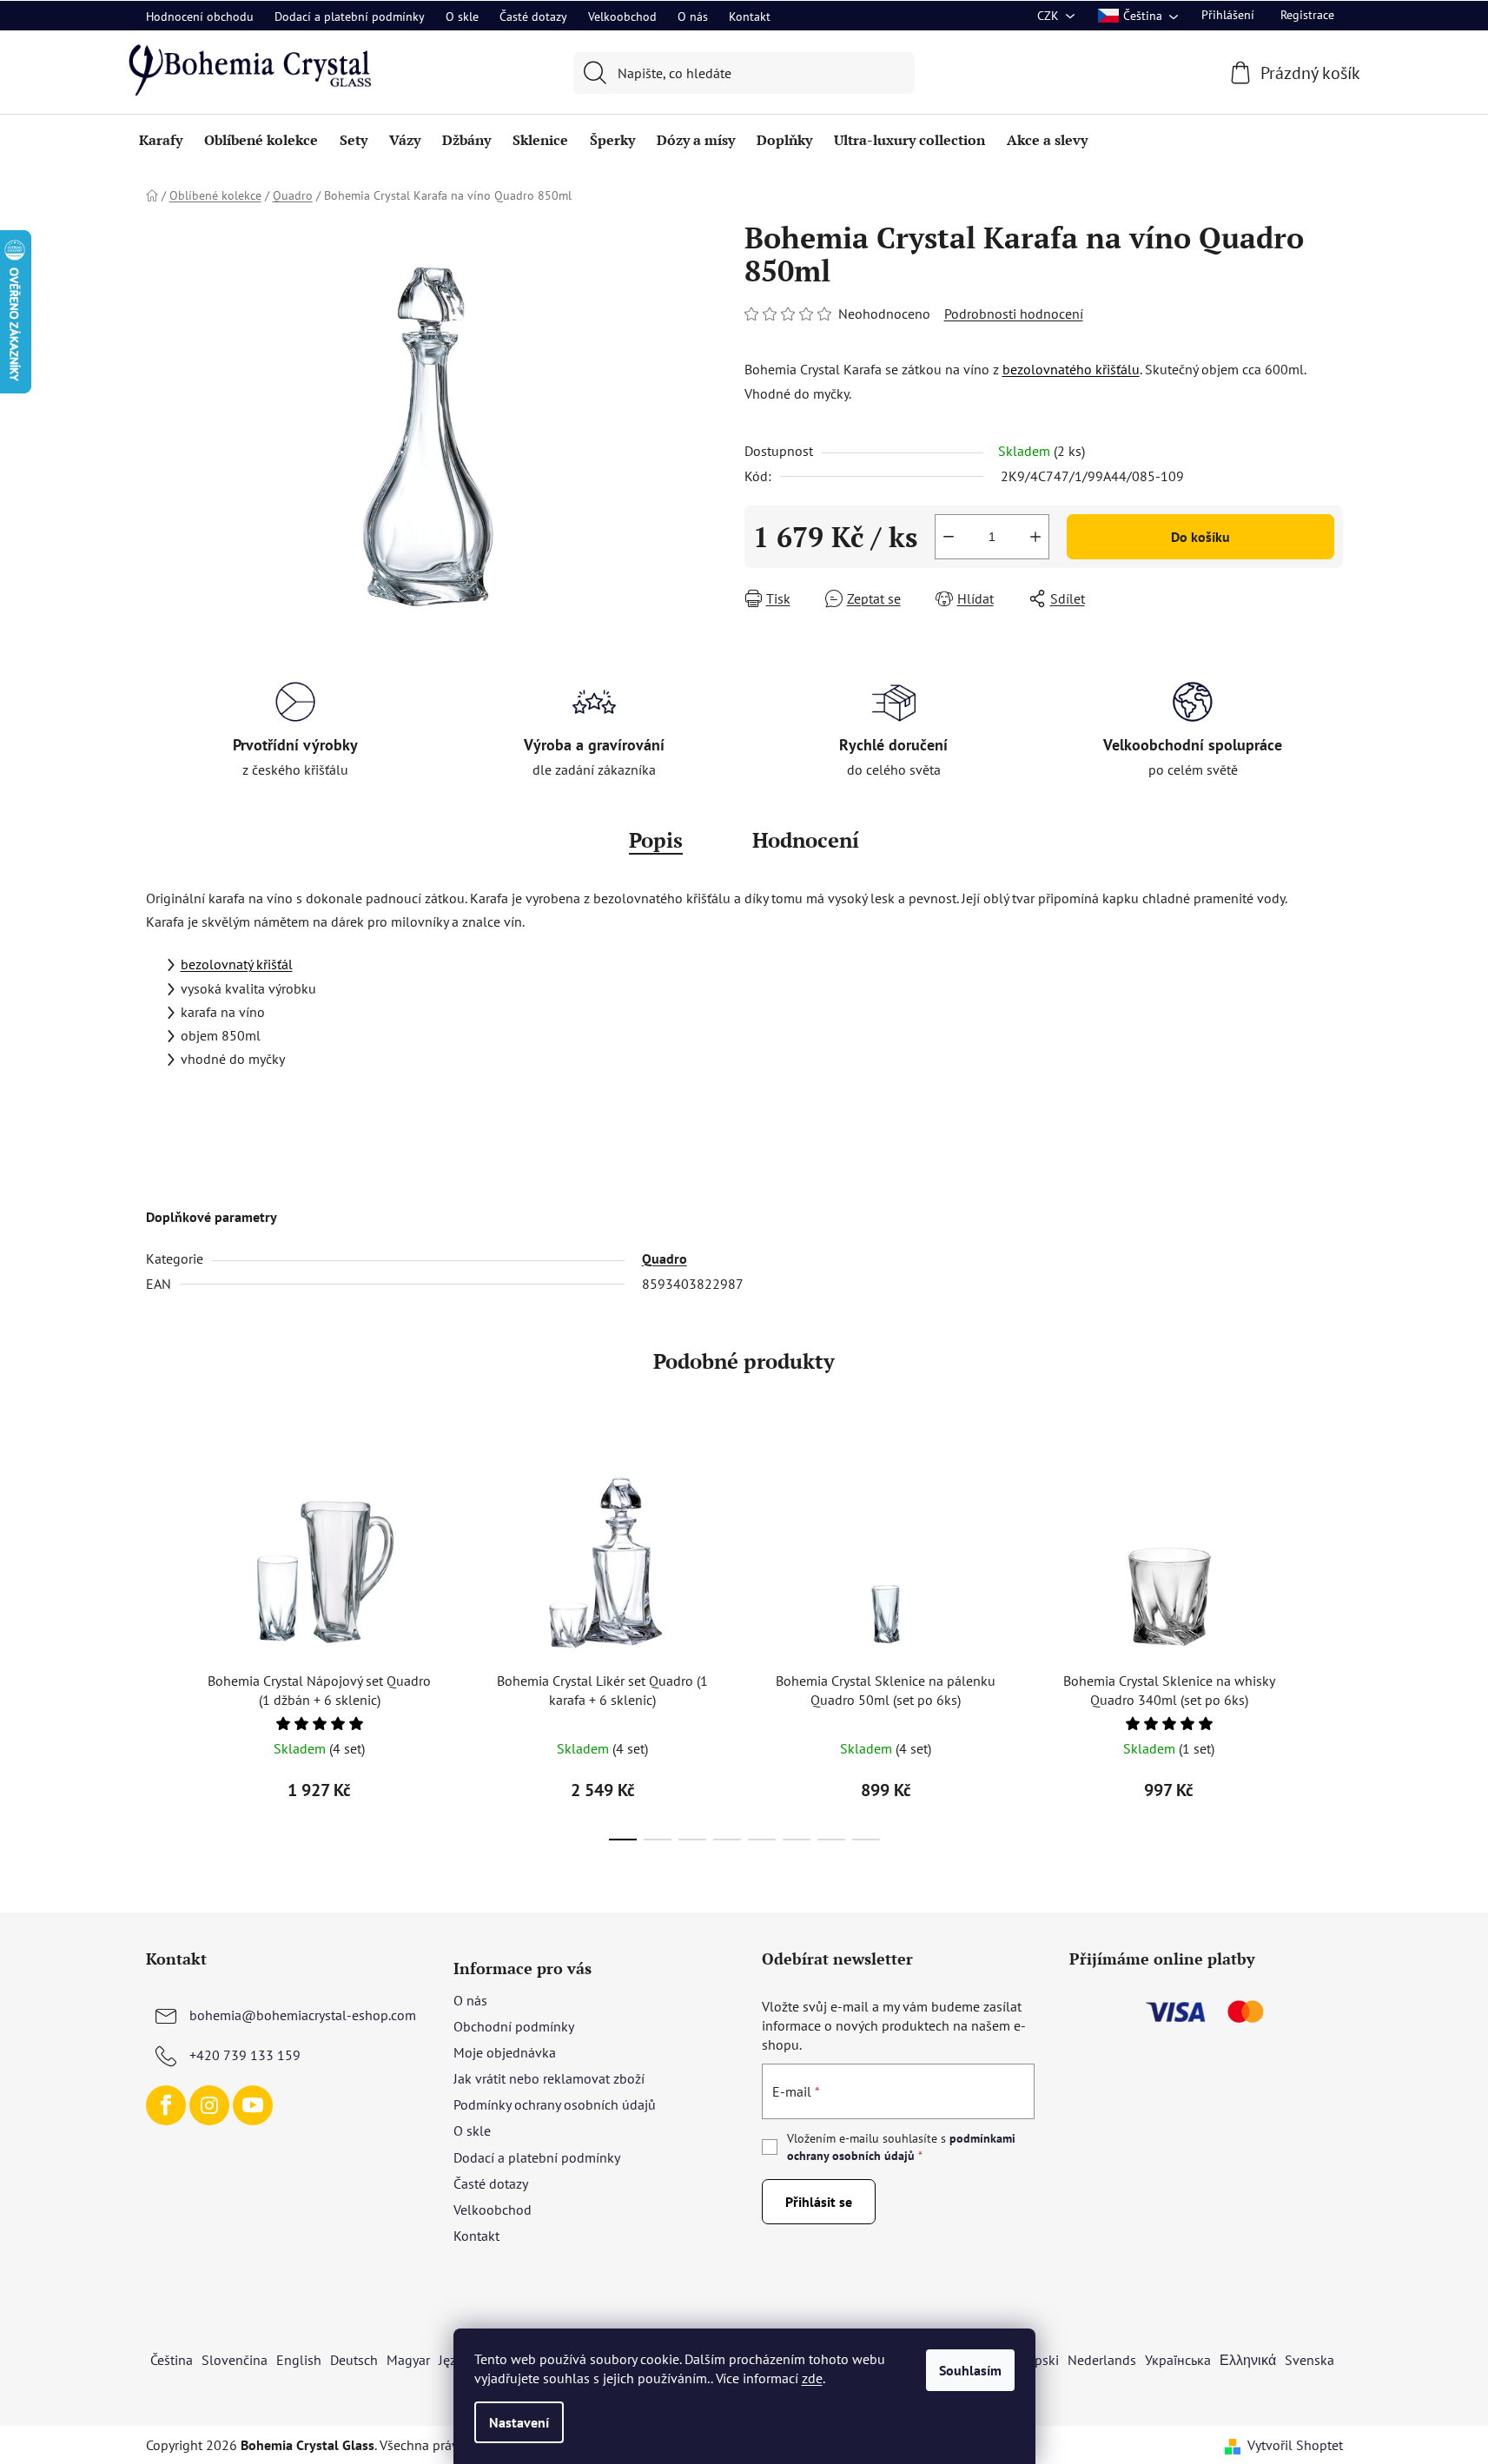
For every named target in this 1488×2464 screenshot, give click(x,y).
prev (160, 1647)
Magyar (408, 2360)
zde (812, 2378)
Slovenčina (235, 2360)
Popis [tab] (656, 840)
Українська (1178, 2360)
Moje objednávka (505, 2052)
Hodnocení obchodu (200, 17)
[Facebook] (166, 2105)
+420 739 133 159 (245, 2055)
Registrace (1307, 15)
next (1329, 1647)
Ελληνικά (1248, 2360)
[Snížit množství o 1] (949, 537)
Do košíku (1200, 537)
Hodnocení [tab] (806, 840)
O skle (462, 17)
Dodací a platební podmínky (350, 17)
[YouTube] (253, 2105)
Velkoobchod (622, 17)
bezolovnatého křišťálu (1071, 369)
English (299, 2360)
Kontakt (750, 17)
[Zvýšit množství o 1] (1035, 537)
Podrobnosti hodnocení (1014, 314)
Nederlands (1102, 2360)
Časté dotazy (533, 17)
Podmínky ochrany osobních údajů (555, 2104)
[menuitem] (161, 140)
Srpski (1041, 2360)
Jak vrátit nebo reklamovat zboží (549, 2078)
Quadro (665, 1258)
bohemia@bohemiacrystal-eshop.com (303, 2015)
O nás (693, 17)
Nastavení (519, 2422)
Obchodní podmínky (514, 2026)
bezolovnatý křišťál (237, 964)
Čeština (172, 2360)
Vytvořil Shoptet (1295, 2445)
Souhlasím (970, 2370)
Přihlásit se (819, 2202)
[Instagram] (209, 2105)
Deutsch (354, 2360)
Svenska (1309, 2360)
